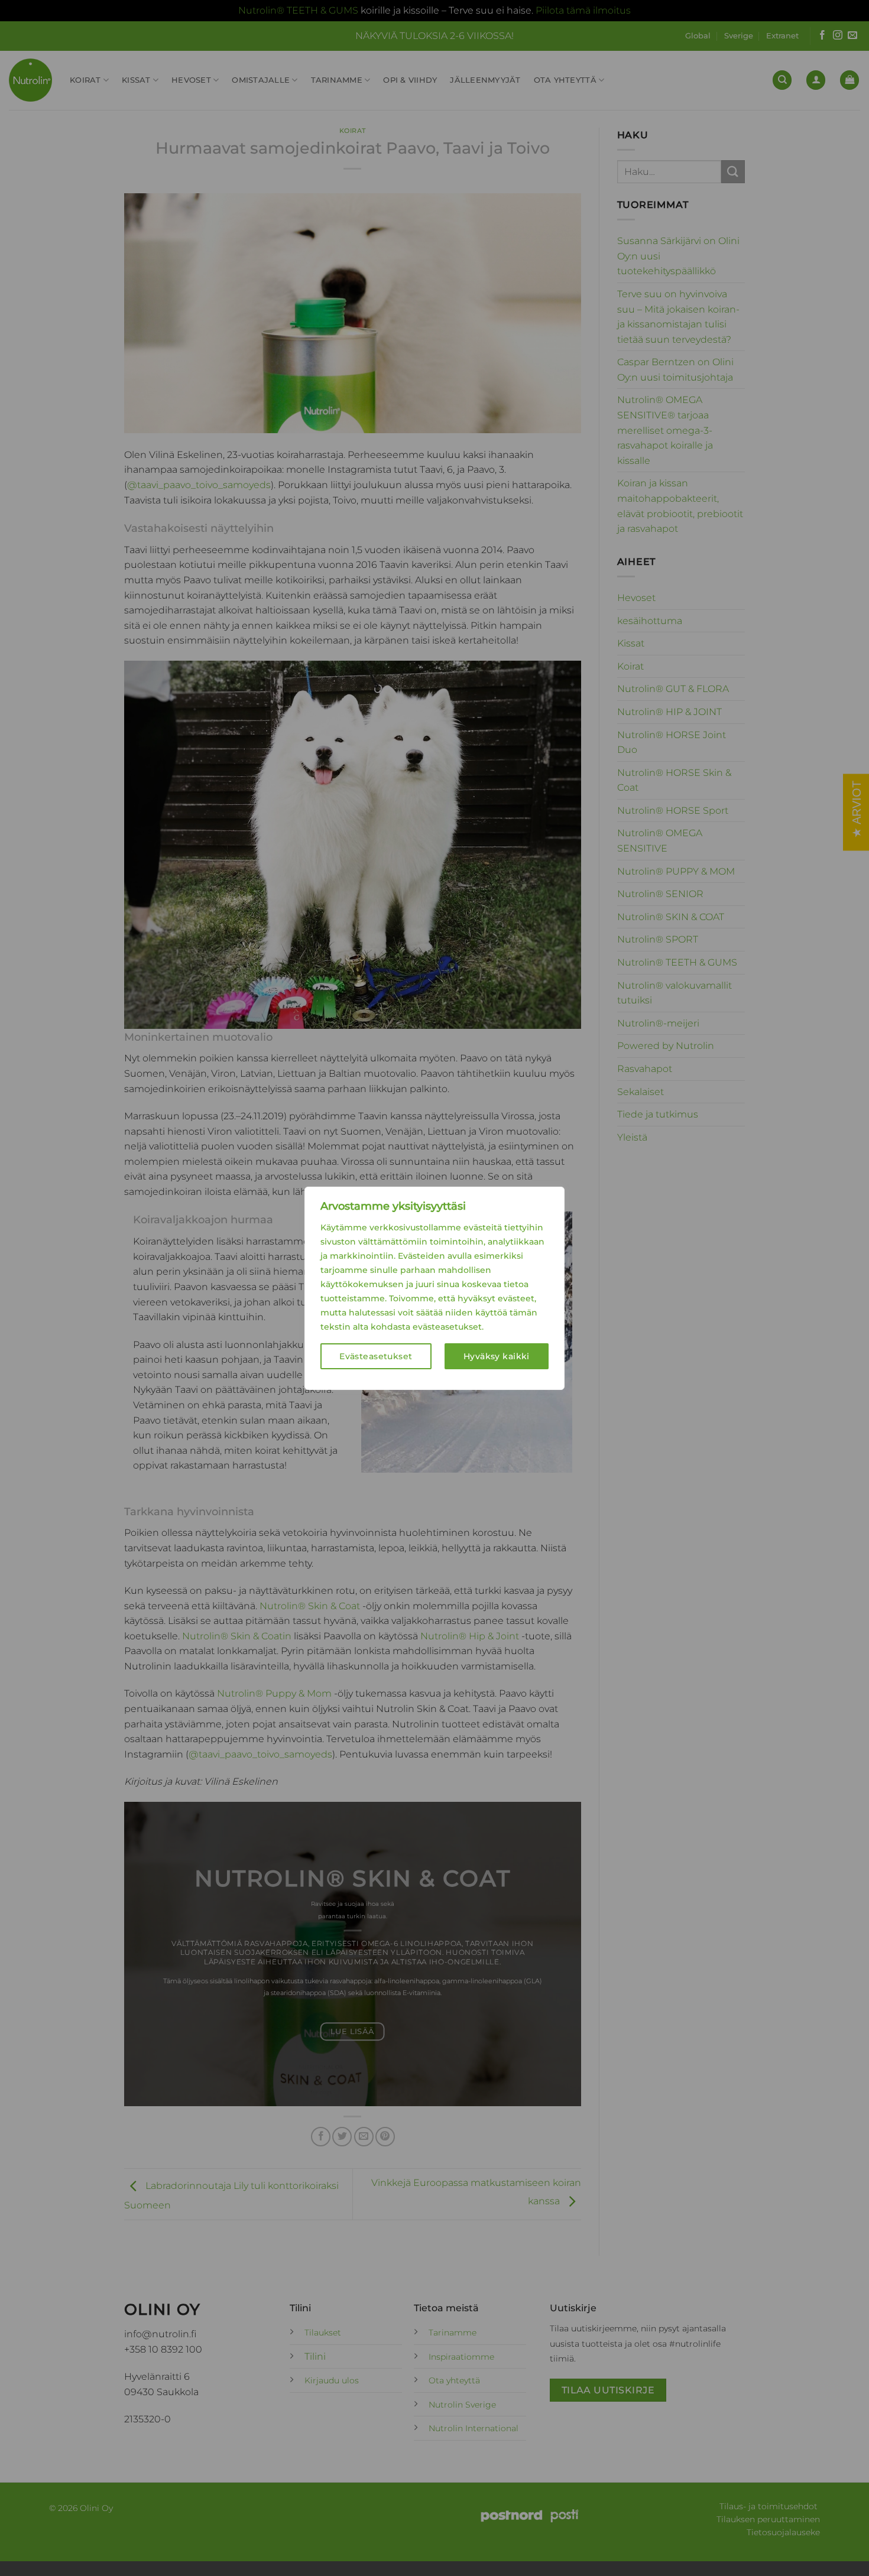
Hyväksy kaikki (497, 1356)
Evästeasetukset (376, 1356)
